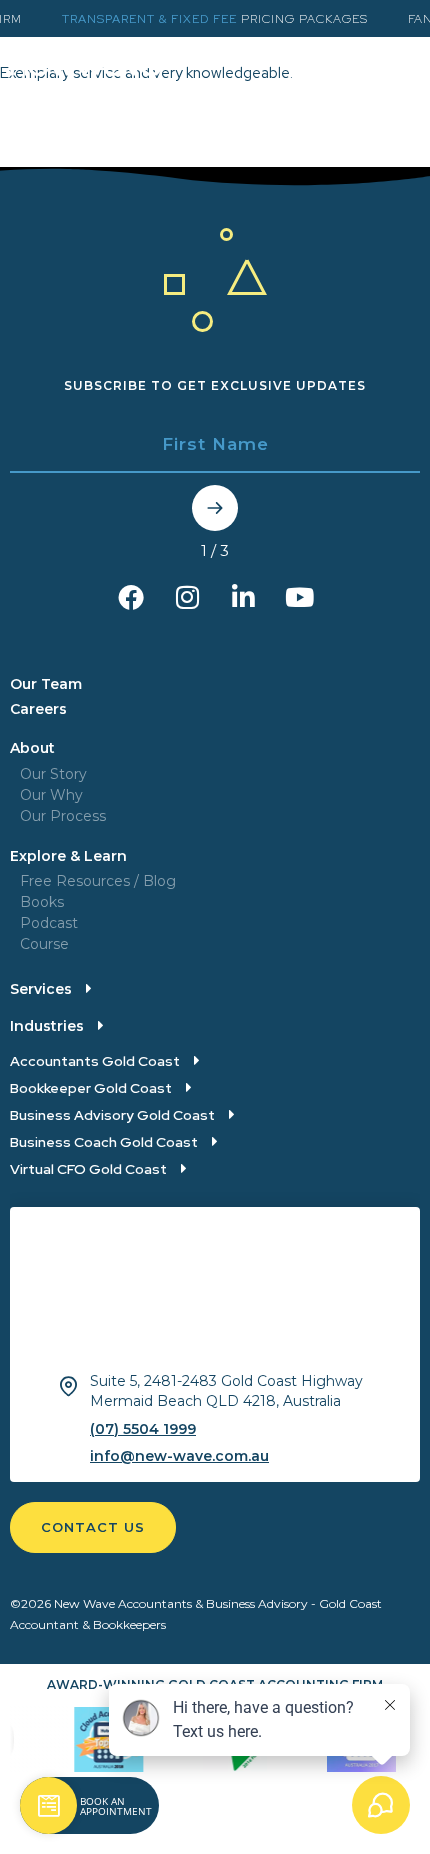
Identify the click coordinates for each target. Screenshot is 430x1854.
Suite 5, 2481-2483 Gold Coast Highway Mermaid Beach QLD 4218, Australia (226, 1391)
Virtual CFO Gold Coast (88, 1169)
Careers (38, 709)
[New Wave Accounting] (86, 81)
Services (41, 989)
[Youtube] (299, 597)
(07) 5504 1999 (143, 1429)
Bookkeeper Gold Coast (91, 1088)
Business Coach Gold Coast (104, 1142)
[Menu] (405, 69)
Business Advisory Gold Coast (112, 1115)
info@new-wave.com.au (179, 1456)
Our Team (46, 684)
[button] (51, 991)
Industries (47, 1026)
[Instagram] (187, 597)
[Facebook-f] (131, 597)
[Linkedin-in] (243, 597)
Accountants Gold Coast (95, 1061)
